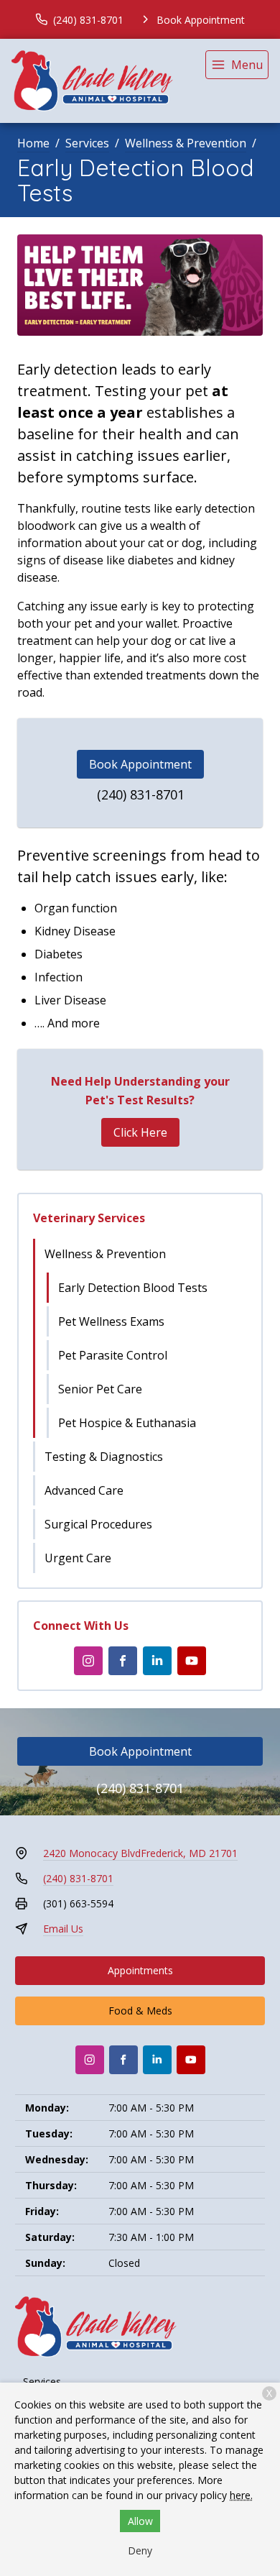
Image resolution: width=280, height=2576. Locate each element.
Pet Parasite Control (113, 1355)
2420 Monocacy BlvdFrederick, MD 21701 (140, 1853)
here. (241, 2495)
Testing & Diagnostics (104, 1457)
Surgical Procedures (98, 1524)
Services (87, 143)
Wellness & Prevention (186, 143)
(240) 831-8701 (141, 794)
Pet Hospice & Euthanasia (127, 1423)
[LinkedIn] (157, 1661)
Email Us (63, 1929)
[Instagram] (88, 1661)
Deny (140, 2550)
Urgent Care (78, 1558)
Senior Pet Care (100, 1389)
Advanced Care (84, 1490)
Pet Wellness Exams (111, 1321)
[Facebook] (123, 1661)
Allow (140, 2521)
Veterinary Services (89, 1218)
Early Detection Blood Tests (133, 1288)
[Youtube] (192, 1661)
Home (33, 143)
